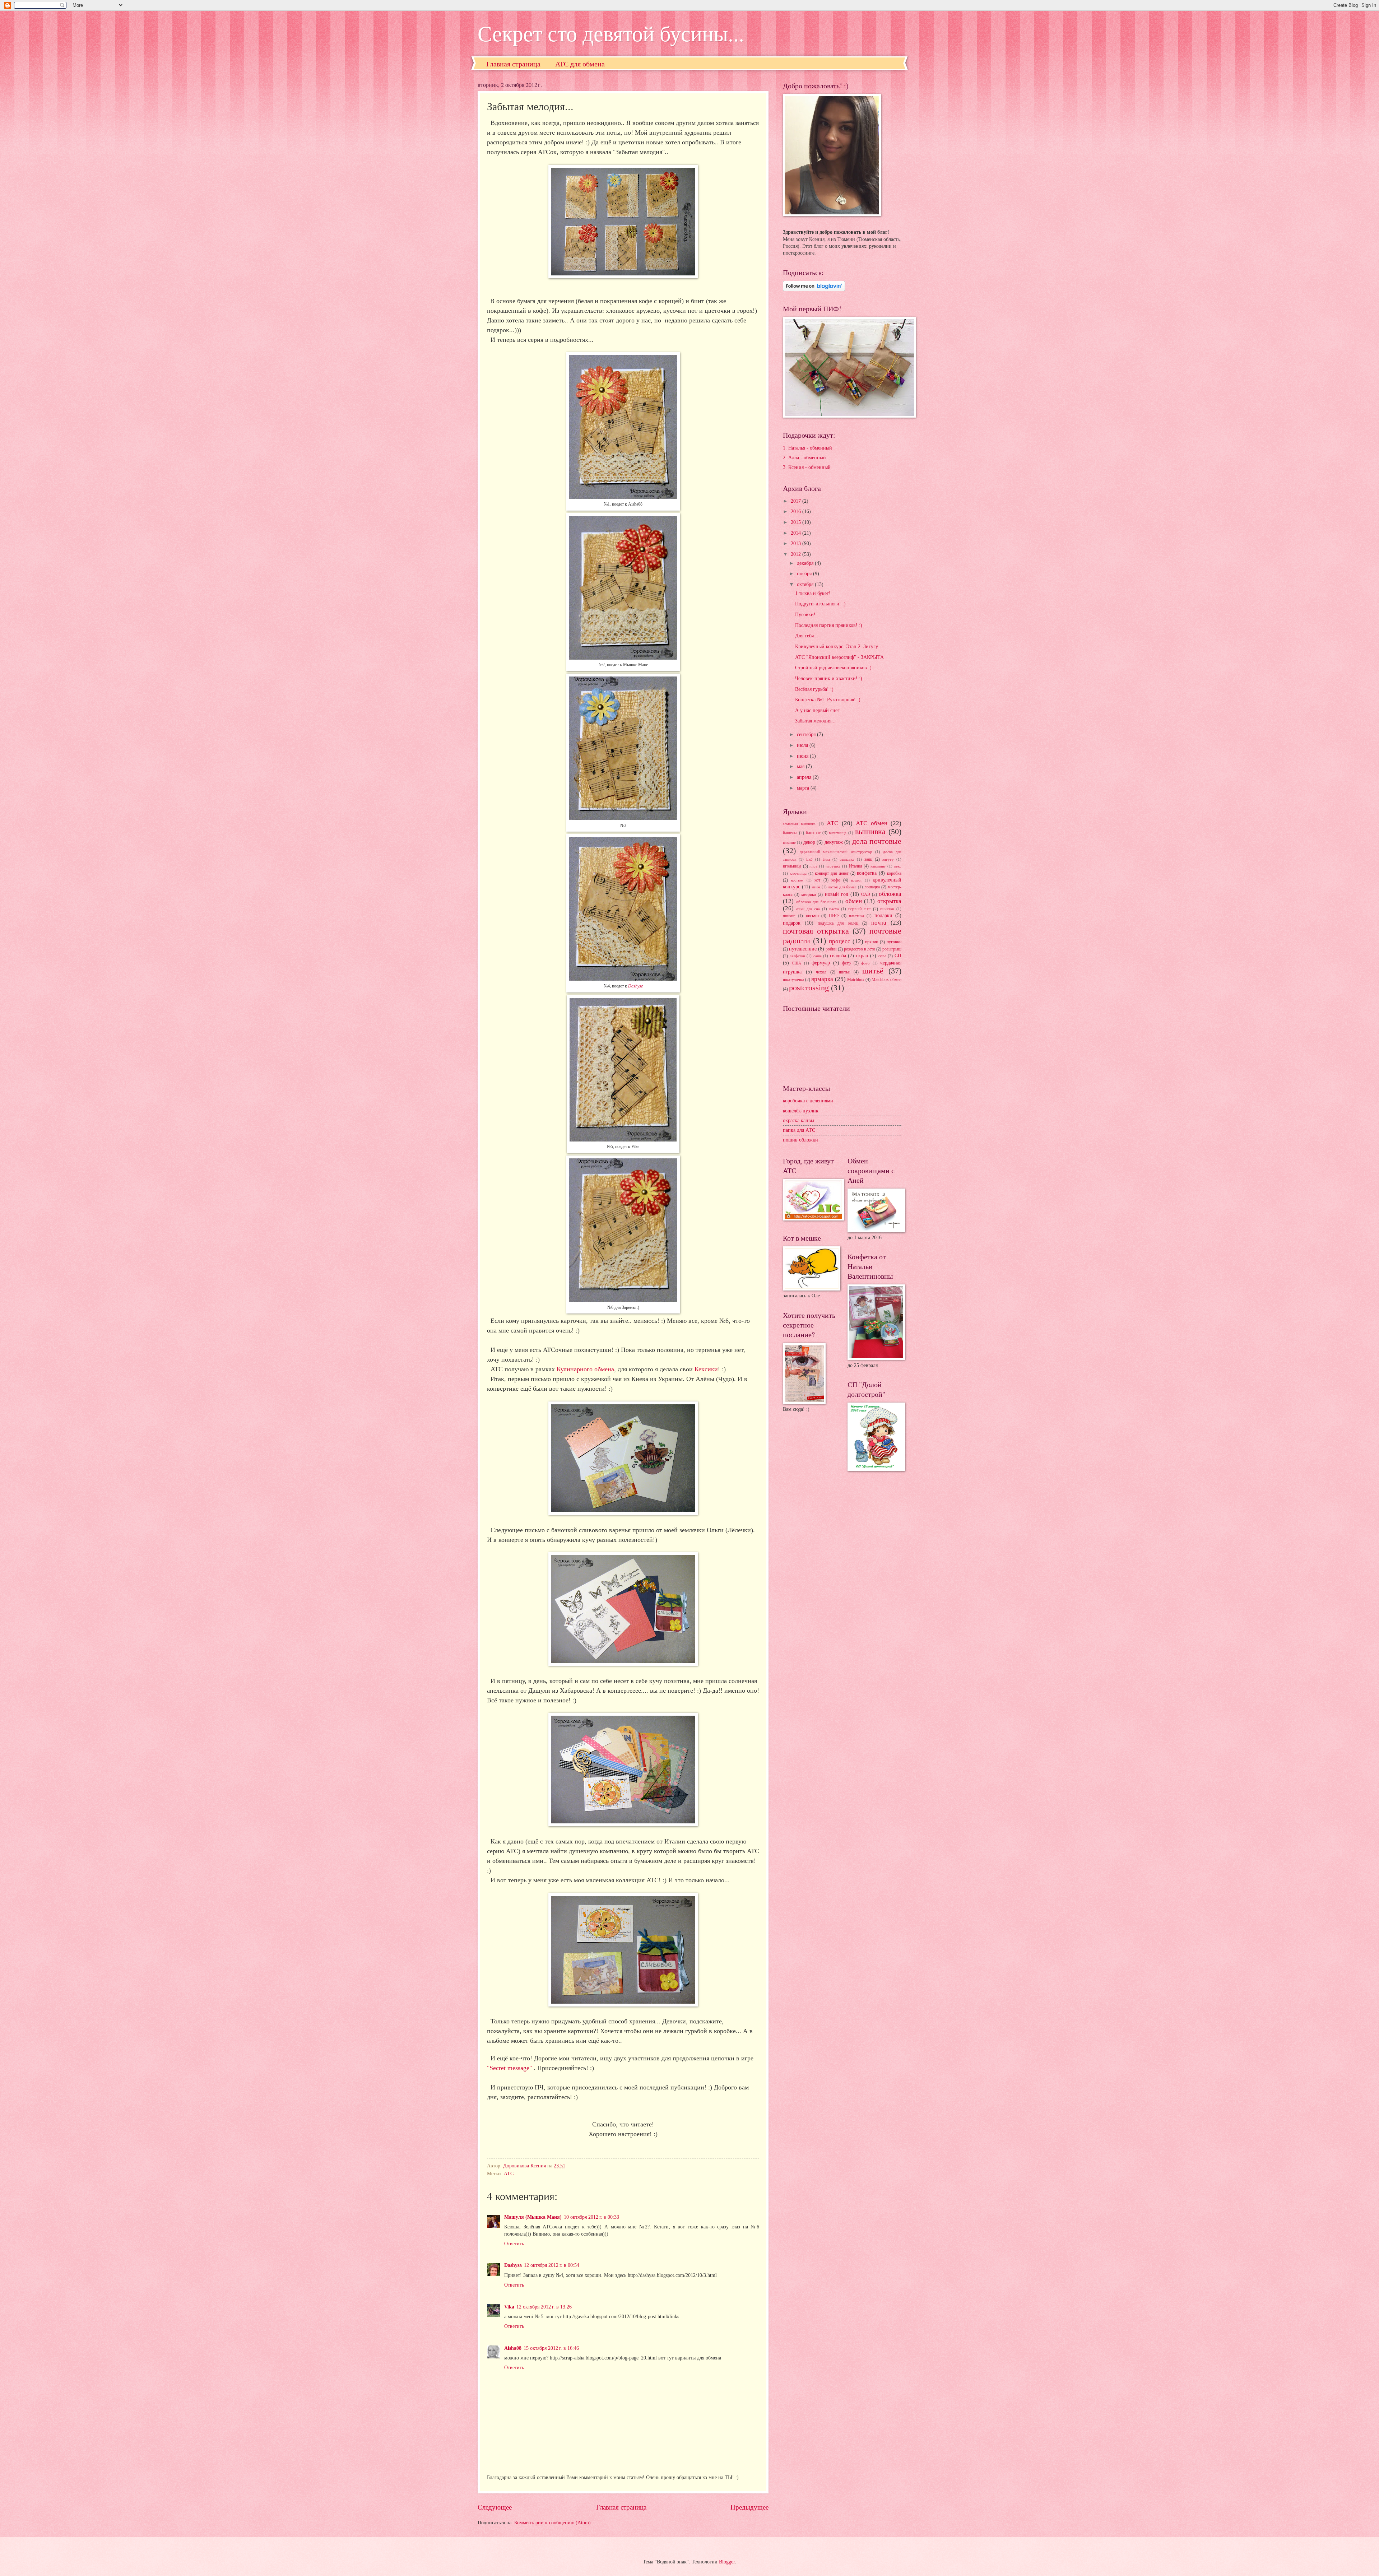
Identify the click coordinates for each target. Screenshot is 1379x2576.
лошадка (872, 887)
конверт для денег (832, 873)
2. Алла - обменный (804, 458)
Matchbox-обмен (886, 980)
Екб (809, 859)
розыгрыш (892, 949)
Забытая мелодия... (815, 721)
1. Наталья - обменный (807, 448)
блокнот (813, 833)
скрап (862, 956)
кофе (836, 880)
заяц (868, 859)
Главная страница (513, 64)
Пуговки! (805, 615)
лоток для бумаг (842, 887)
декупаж (834, 842)
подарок (792, 923)
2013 (797, 543)
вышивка (870, 831)
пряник (872, 942)
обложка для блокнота (816, 902)
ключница (798, 873)
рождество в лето (860, 949)
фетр (846, 963)
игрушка (833, 866)
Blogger (727, 2562)
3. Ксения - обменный (807, 467)
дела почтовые (877, 841)
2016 (797, 512)
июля (803, 745)
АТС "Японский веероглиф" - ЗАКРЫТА (839, 657)
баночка (790, 833)
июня (803, 756)
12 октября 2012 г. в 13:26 (544, 2307)
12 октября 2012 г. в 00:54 (552, 2265)
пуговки (894, 942)
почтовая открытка (816, 931)
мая (801, 766)
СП (898, 956)
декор (809, 842)
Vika (509, 2307)
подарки (883, 915)
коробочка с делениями (808, 1101)
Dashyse (635, 986)
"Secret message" (510, 2068)
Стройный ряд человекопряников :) (833, 668)
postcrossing (809, 988)
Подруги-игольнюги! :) (820, 604)
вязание (789, 842)
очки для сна (808, 909)
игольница (792, 866)
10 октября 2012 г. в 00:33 (591, 2217)
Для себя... (807, 636)
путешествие (803, 949)
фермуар (821, 963)
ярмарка (822, 979)
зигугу (888, 859)
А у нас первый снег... (819, 710)
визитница (838, 833)
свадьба (838, 956)
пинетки (887, 909)
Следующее (495, 2507)
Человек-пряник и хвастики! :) (829, 678)
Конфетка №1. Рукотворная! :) (828, 700)
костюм (797, 880)
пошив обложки (800, 1140)
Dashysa (513, 2265)
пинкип (789, 916)
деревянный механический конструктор (836, 852)
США (797, 963)
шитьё (873, 971)
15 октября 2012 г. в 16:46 (551, 2348)
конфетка (867, 873)
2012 (797, 554)
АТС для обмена (580, 64)
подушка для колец (838, 923)
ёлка (826, 859)
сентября (807, 734)
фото (865, 963)
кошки (856, 880)
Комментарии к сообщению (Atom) (552, 2523)
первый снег (860, 909)
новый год (837, 894)
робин (831, 949)
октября (806, 584)
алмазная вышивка (799, 824)
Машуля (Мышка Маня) (533, 2217)
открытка (889, 901)
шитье (844, 972)
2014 (797, 533)
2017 (797, 501)
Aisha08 (513, 2348)
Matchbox (856, 980)
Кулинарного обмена (585, 1369)
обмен (854, 901)
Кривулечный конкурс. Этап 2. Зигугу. (837, 647)
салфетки (797, 956)
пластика (856, 916)
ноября (805, 574)
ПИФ (834, 916)
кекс (898, 866)
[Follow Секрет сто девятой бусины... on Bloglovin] (814, 290)
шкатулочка (793, 980)
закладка (847, 859)
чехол (821, 972)
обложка (890, 894)
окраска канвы (798, 1120)
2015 (797, 522)
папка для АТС (799, 1130)
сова (882, 956)
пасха (834, 909)
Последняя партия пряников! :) (829, 625)
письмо (812, 916)
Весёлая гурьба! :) (814, 689)
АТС (509, 2174)
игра (813, 866)
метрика (809, 894)
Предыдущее (749, 2507)
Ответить (514, 2244)
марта (804, 788)
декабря (806, 563)
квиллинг (878, 866)
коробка (894, 873)
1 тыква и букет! (813, 593)
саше (818, 956)
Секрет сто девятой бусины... (611, 33)
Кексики (706, 1369)
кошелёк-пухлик (801, 1111)
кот (817, 880)
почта (879, 923)
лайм (816, 887)
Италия (856, 866)
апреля (805, 777)
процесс (840, 941)
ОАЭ (866, 894)
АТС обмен (871, 823)
